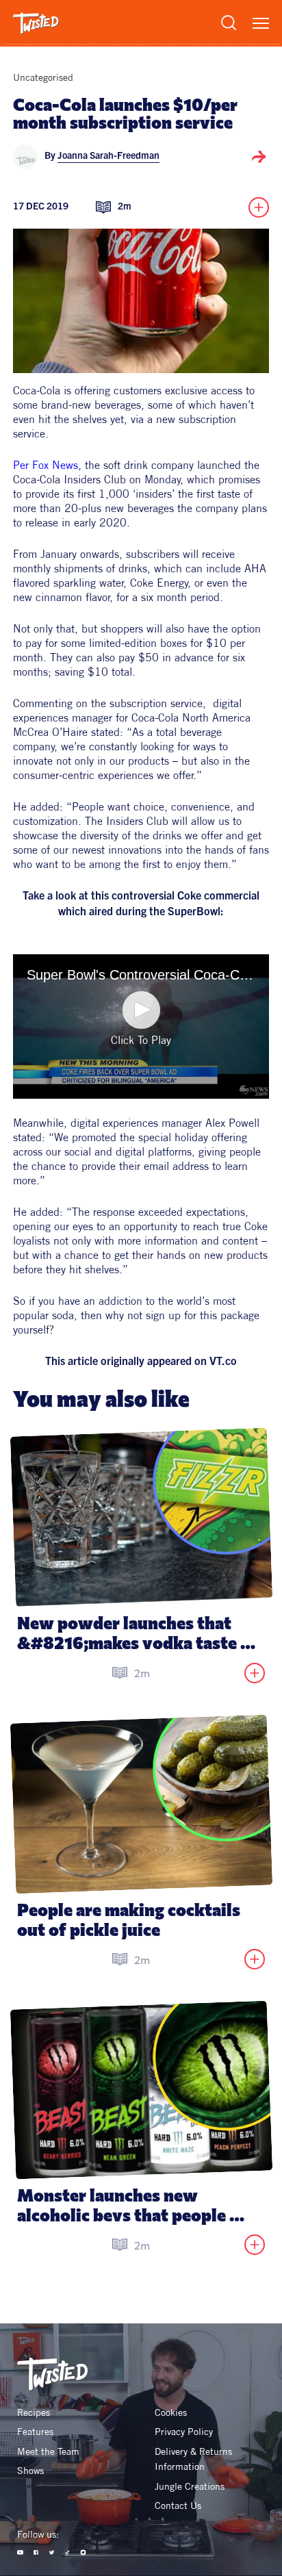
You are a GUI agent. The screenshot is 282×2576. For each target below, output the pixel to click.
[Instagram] (83, 2552)
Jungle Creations (190, 2486)
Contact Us (178, 2505)
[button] (141, 1010)
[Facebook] (36, 2552)
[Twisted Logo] (36, 23)
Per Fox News (46, 465)
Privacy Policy (184, 2432)
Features (35, 2432)
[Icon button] (259, 157)
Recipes (34, 2412)
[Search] (229, 23)
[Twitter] (52, 2552)
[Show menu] (261, 23)
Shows (30, 2471)
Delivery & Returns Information (195, 2459)
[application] (141, 1026)
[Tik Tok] (67, 2552)
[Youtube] (20, 2552)
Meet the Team (48, 2451)
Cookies (171, 2412)
